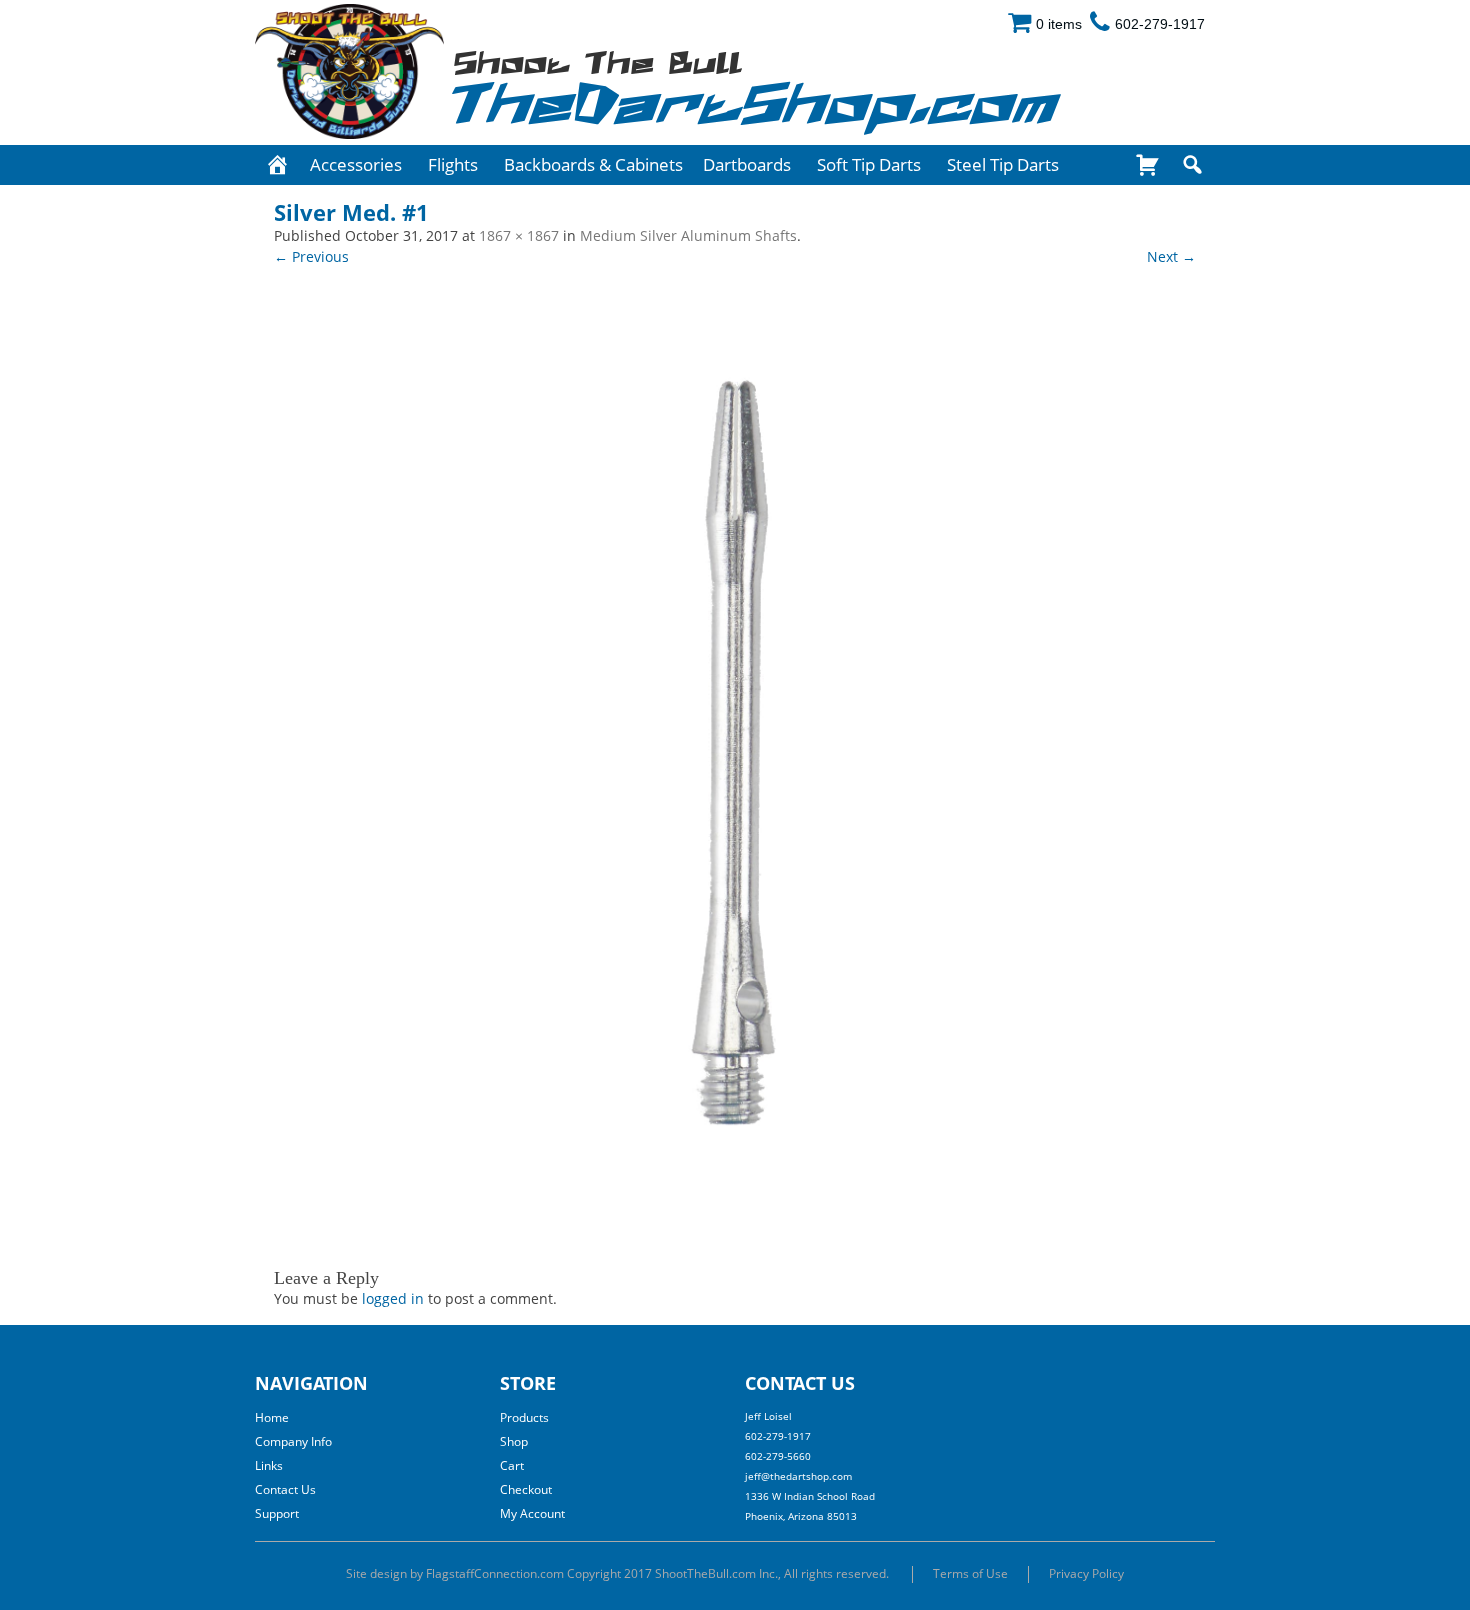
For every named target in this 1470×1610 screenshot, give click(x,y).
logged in (393, 1298)
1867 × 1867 (519, 235)
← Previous (311, 256)
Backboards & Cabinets (593, 164)
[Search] (1192, 165)
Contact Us (285, 1489)
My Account (532, 1513)
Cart (512, 1465)
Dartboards (747, 164)
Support (277, 1513)
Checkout (526, 1489)
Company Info (293, 1441)
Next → (1171, 256)
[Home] (277, 165)
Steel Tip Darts (1003, 164)
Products (524, 1417)
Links (269, 1465)
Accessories (356, 164)
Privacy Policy (1086, 1573)
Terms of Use (970, 1573)
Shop (514, 1441)
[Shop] (1147, 165)
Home (272, 1417)
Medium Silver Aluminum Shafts (688, 235)
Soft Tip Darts (869, 164)
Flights (453, 164)
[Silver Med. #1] (735, 756)
